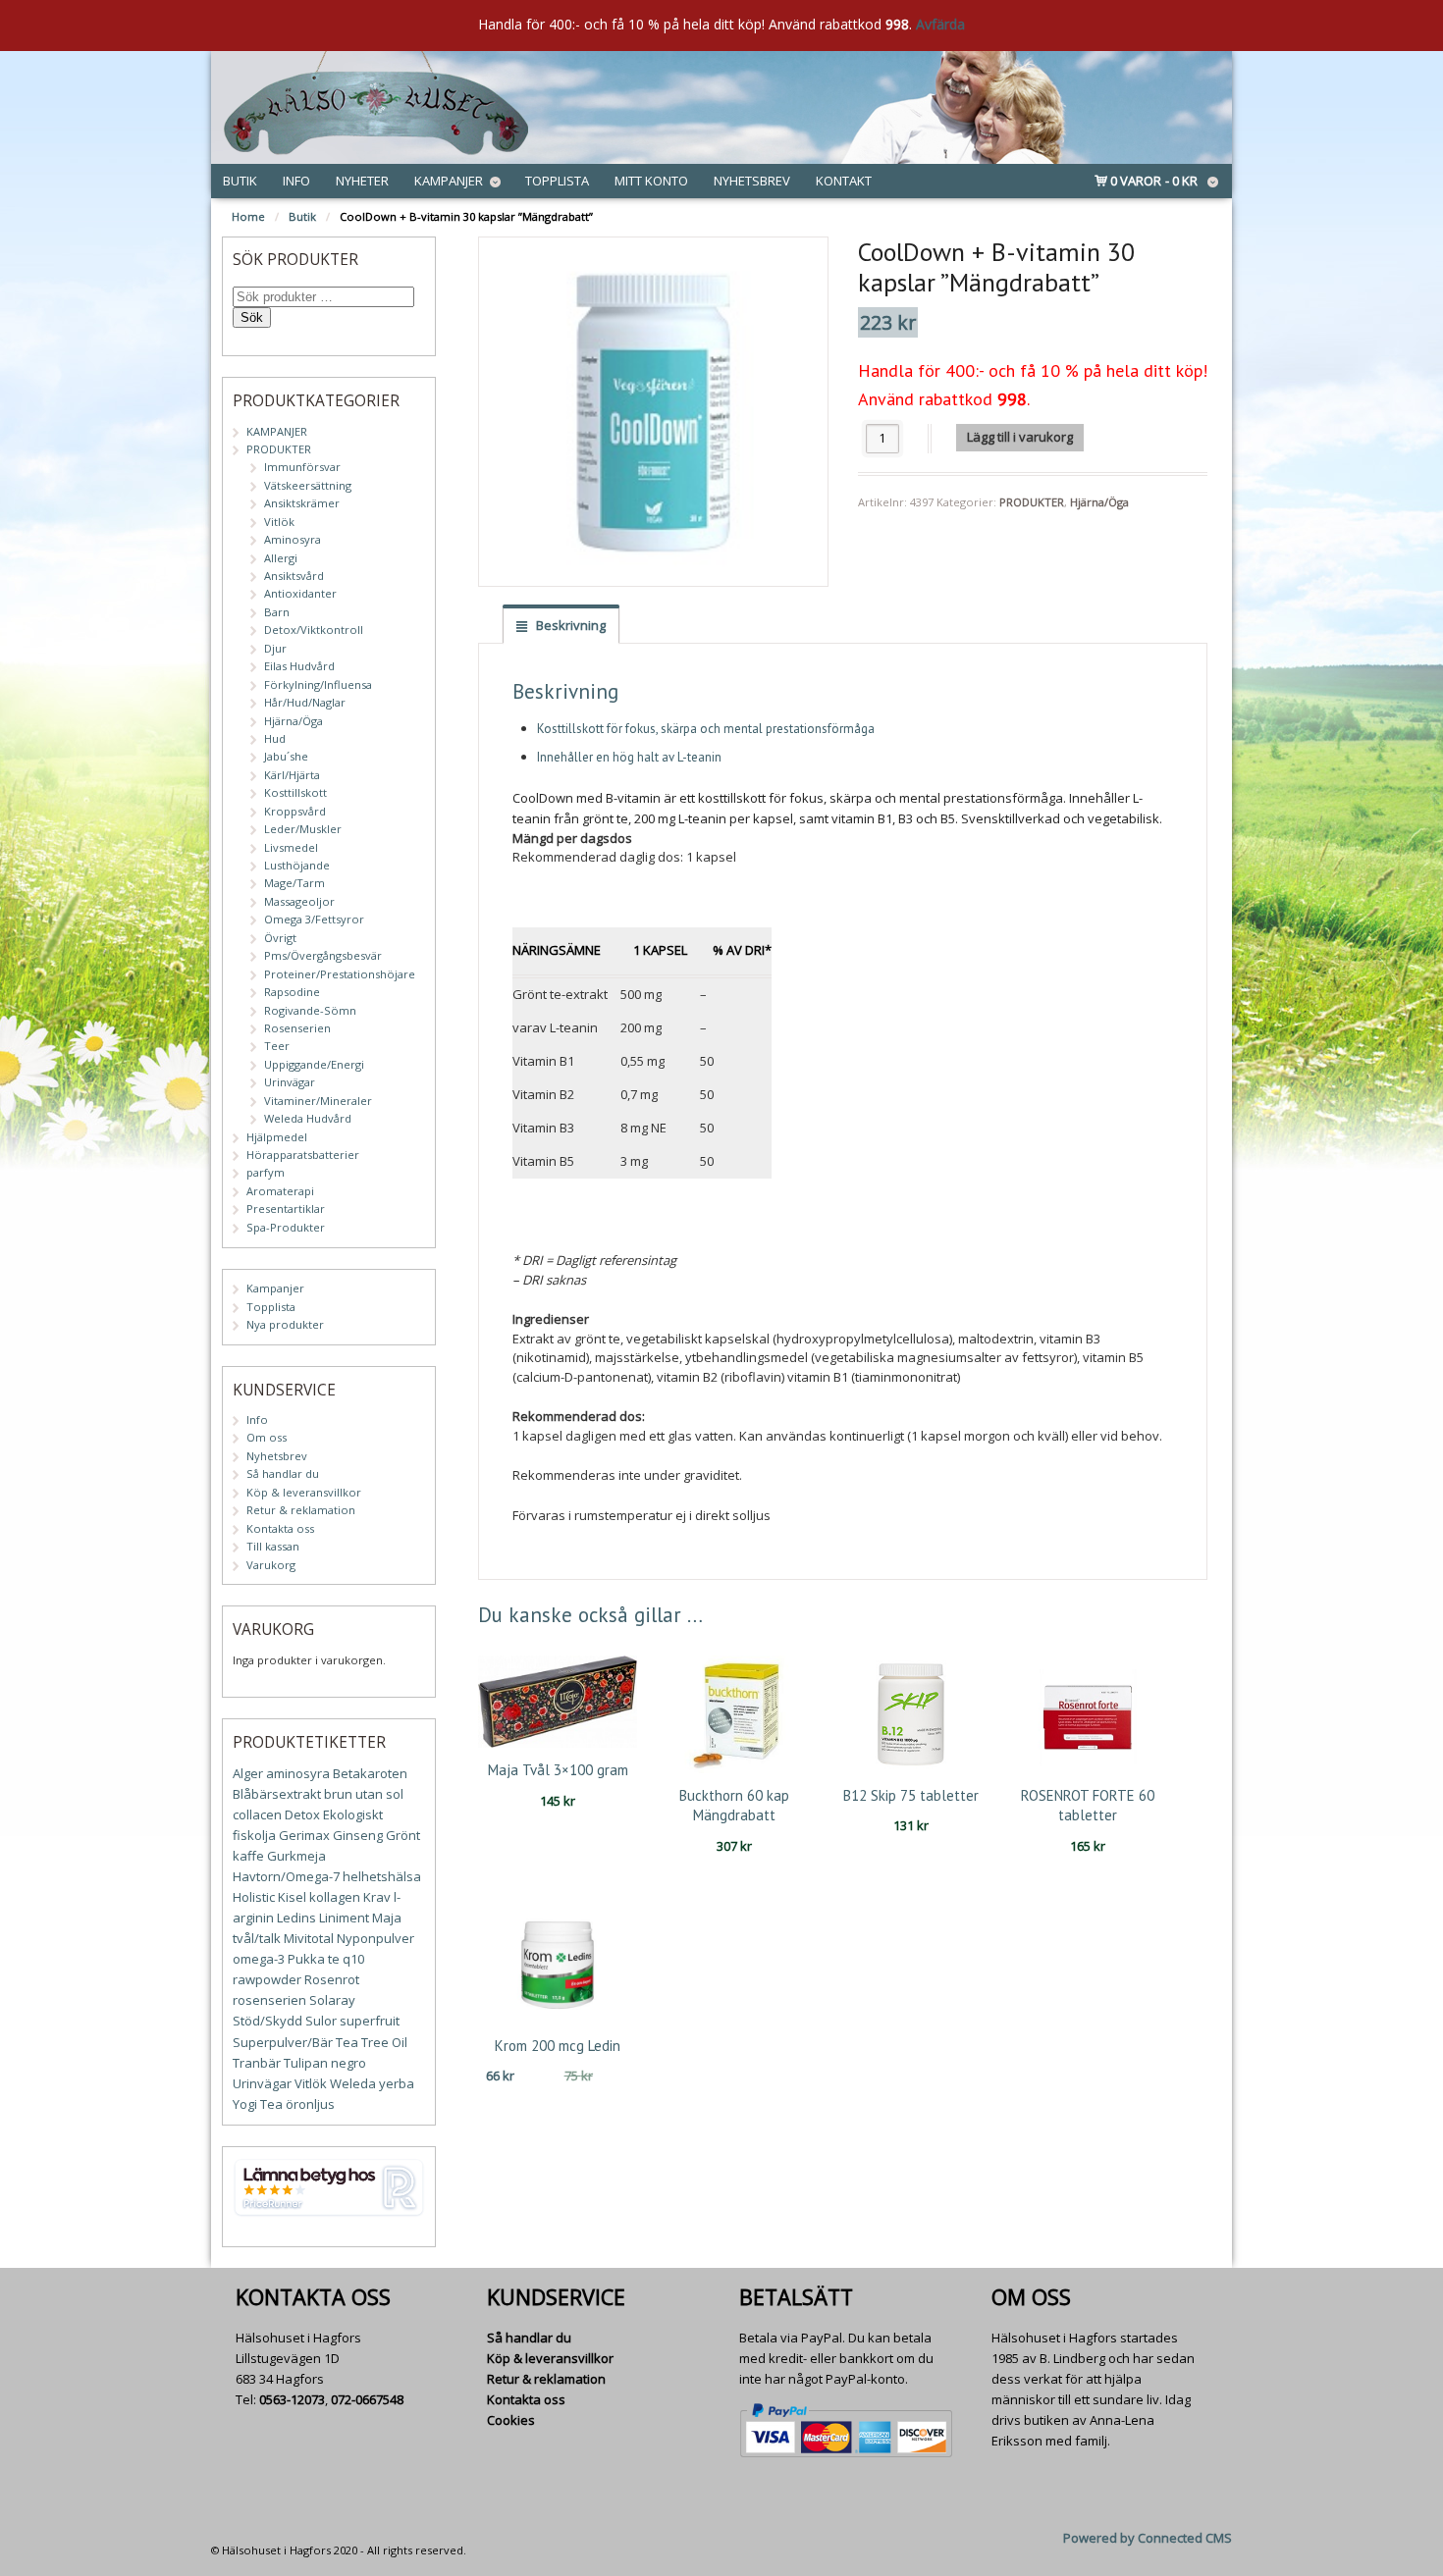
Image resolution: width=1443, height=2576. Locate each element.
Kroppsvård (295, 811)
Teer (277, 1046)
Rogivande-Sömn (310, 1010)
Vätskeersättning (308, 485)
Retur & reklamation (301, 1510)
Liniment (344, 1918)
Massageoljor (299, 901)
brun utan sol (364, 1794)
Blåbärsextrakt (277, 1794)
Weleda (353, 2083)
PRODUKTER (1032, 502)
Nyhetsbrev (752, 181)
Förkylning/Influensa (318, 684)
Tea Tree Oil (372, 2042)
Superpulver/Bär (283, 2042)
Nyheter (362, 181)
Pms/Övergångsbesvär (323, 955)
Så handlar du (283, 1473)
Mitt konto (651, 181)
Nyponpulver (375, 1938)
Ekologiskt (353, 1814)
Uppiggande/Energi (314, 1064)
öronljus (310, 2104)
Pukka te (314, 1959)
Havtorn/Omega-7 (286, 1876)
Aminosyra (293, 539)
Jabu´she (286, 756)
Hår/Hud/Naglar (305, 702)
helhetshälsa (382, 1876)
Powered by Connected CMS (1148, 2538)
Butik (240, 181)
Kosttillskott (295, 792)
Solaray (332, 2000)
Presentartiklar (286, 1209)
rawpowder (267, 1979)
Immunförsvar (302, 467)
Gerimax (304, 1835)
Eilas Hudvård (299, 666)
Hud (275, 738)
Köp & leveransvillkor (304, 1492)
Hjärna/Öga (1099, 502)
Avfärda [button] (940, 24)
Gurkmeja (296, 1856)
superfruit (370, 2021)
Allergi (281, 558)
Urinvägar (290, 1082)
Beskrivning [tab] (569, 625)
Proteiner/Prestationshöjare (340, 974)
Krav (377, 1897)
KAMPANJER (277, 431)
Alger (248, 1773)
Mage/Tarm (294, 883)
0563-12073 (292, 2399)
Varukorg (271, 1565)
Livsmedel (291, 847)
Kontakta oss (280, 1528)
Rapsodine (292, 992)
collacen (257, 1814)
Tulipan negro (325, 2063)
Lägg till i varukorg (1020, 437)
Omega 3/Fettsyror (314, 919)
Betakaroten (370, 1773)
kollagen (335, 1897)
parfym (266, 1172)
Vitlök (279, 522)
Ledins (296, 1918)
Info (296, 181)
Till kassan (273, 1546)
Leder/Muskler (303, 829)
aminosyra (298, 1773)
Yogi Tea (258, 2104)
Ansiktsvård (294, 576)
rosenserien (269, 2000)
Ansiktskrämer (302, 503)
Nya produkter (285, 1324)
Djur (275, 648)
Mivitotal (309, 1938)
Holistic (254, 1897)
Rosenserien (297, 1028)
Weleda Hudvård (308, 1118)
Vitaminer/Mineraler (318, 1101)
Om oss (267, 1437)
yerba (397, 2083)
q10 (353, 1959)
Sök (252, 317)
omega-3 (259, 1959)
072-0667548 (367, 2399)
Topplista (557, 181)
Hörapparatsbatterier (303, 1155)
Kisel (292, 1897)
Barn (277, 612)
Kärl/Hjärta (292, 775)
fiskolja (254, 1835)
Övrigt (280, 938)
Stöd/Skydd (267, 2021)
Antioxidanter (300, 593)
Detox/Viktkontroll (314, 630)
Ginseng (358, 1835)
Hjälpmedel (277, 1137)
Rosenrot (332, 1979)
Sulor (321, 2021)
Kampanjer (449, 181)
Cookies (511, 2420)
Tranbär (257, 2063)
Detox (302, 1814)
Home (248, 216)
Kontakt (844, 181)
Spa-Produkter (286, 1227)
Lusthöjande (297, 865)
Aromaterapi (280, 1191)
